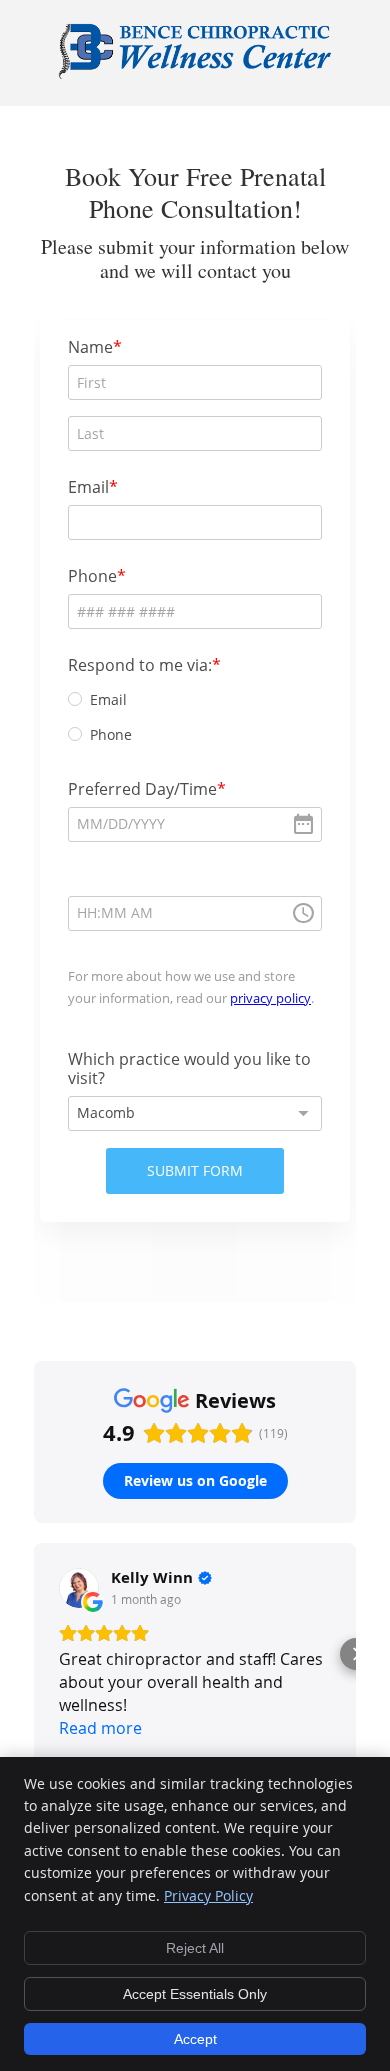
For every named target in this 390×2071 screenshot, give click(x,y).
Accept (195, 2039)
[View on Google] (79, 1588)
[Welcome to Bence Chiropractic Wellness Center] (195, 74)
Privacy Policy (208, 1895)
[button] (34, 1654)
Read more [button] (100, 1728)
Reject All (195, 1948)
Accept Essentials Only (195, 1994)
